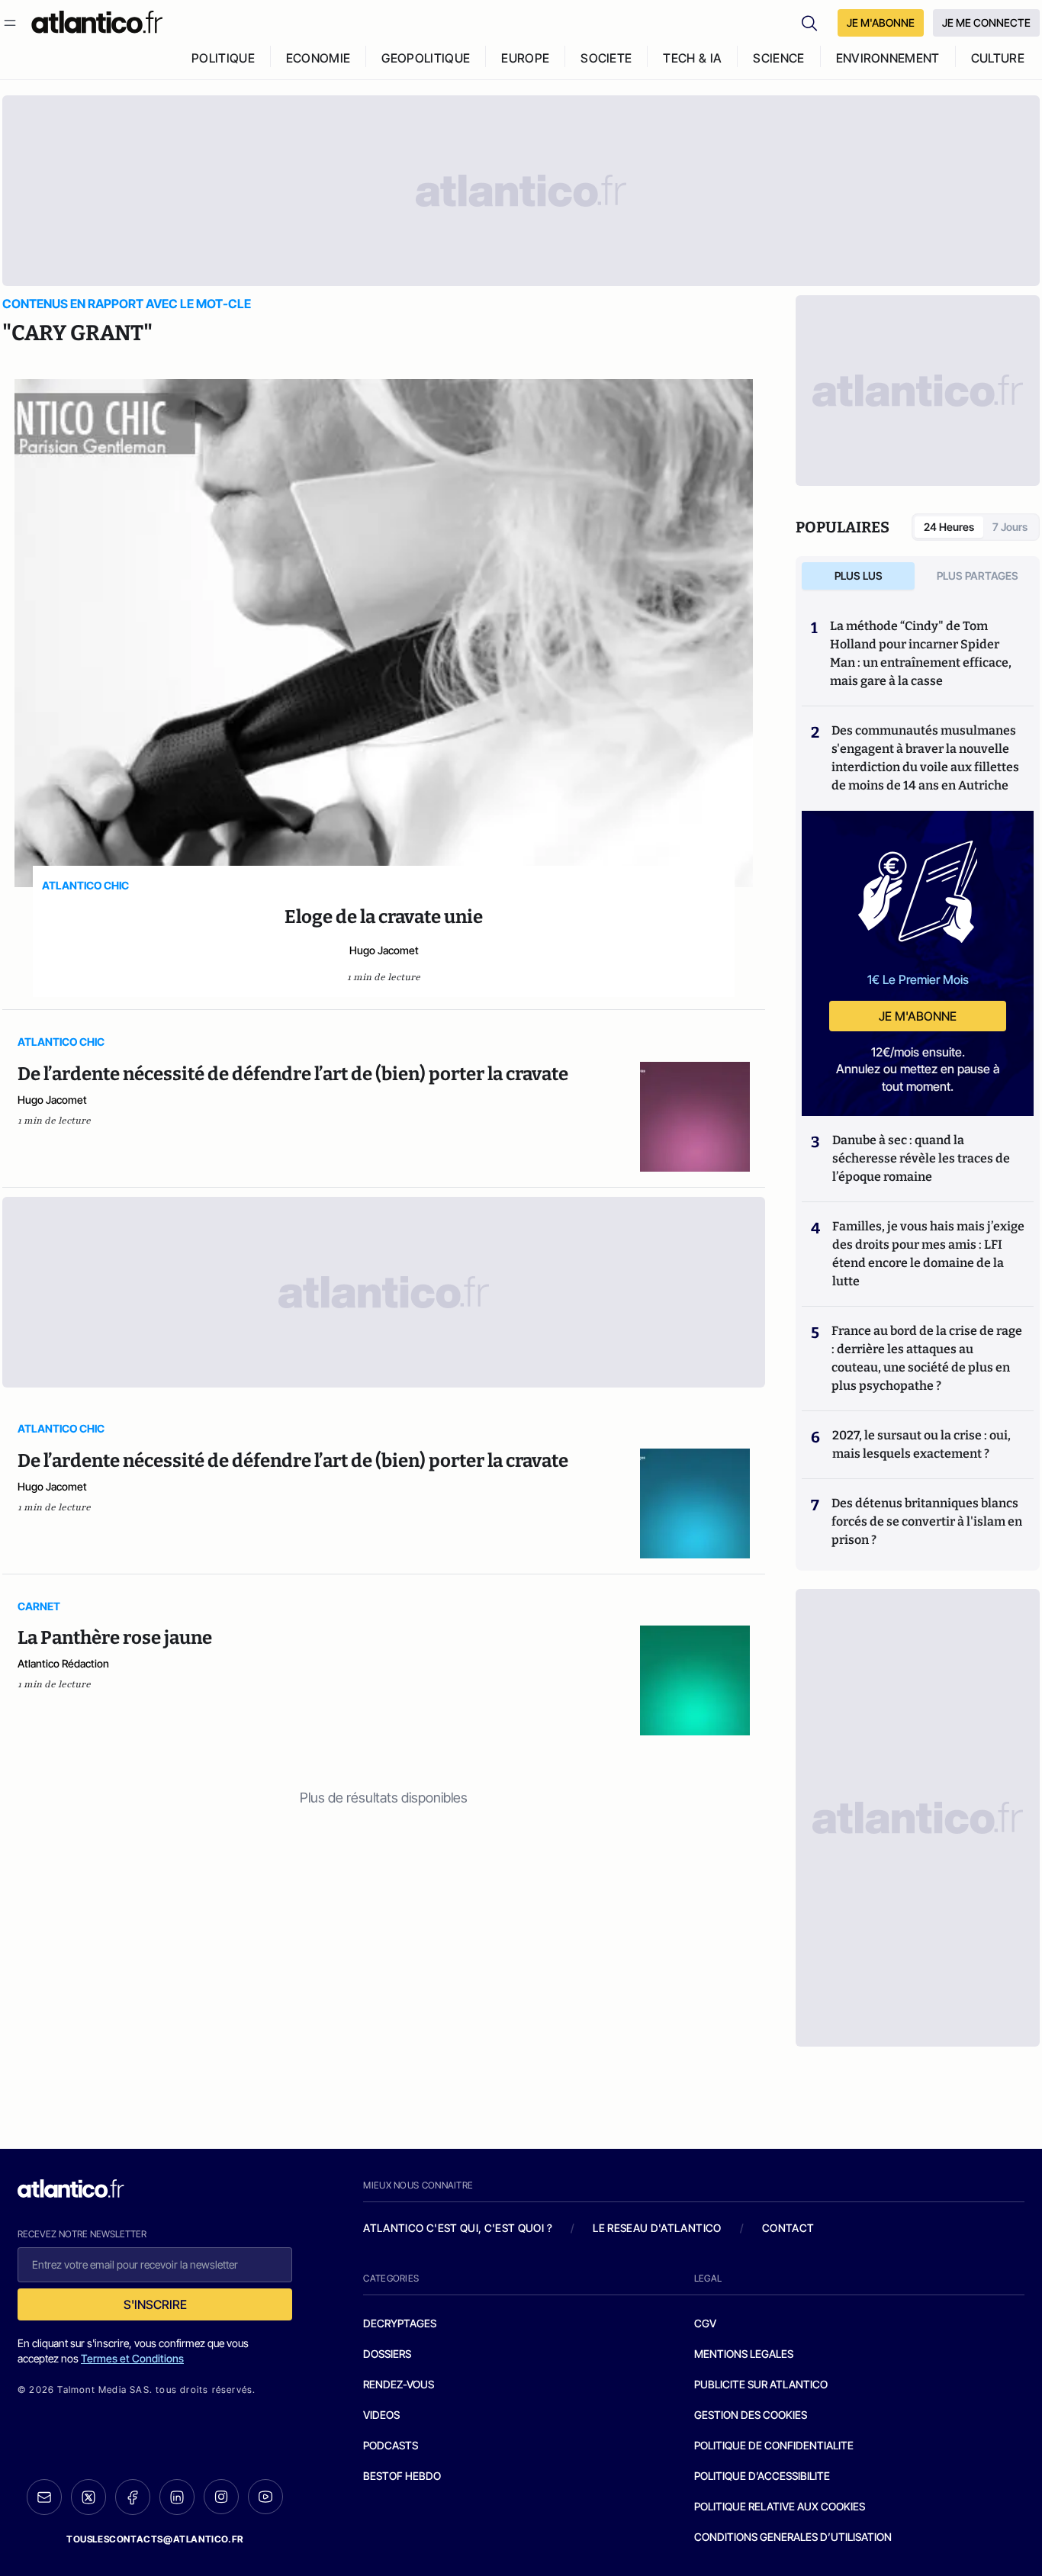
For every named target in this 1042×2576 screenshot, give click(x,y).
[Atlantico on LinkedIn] (177, 2497)
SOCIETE (606, 58)
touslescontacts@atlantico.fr (155, 2539)
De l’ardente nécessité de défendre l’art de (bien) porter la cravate (293, 1074)
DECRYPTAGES (400, 2323)
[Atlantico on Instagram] (221, 2497)
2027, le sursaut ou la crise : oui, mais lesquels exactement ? (921, 1444)
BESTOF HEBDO (402, 2476)
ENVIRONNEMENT (888, 58)
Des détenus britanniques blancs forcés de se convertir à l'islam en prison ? (927, 1521)
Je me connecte (986, 23)
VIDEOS (381, 2415)
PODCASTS (391, 2445)
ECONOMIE (318, 58)
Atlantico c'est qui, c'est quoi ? (458, 2228)
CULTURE (998, 58)
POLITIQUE (223, 58)
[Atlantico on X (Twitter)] (88, 2497)
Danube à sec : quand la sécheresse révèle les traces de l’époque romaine (921, 1158)
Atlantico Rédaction (63, 1663)
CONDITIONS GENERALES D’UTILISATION (793, 2537)
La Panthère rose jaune (115, 1638)
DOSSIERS (387, 2354)
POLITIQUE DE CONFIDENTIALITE (774, 2445)
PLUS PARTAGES (978, 576)
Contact (788, 2228)
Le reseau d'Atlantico (657, 2228)
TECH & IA (692, 58)
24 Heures (949, 527)
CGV (705, 2323)
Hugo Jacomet (384, 950)
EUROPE (525, 58)
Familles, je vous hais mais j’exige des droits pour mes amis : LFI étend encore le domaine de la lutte (928, 1254)
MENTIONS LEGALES (744, 2354)
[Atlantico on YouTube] (265, 2497)
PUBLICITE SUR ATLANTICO (761, 2384)
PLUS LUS (859, 576)
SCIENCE (778, 58)
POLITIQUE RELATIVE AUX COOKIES (780, 2506)
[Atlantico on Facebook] (133, 2497)
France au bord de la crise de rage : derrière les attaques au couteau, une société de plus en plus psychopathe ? (927, 1358)
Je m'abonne (918, 1016)
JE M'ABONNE (881, 23)
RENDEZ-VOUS (399, 2384)
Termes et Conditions (132, 2358)
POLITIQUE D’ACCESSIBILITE (762, 2476)
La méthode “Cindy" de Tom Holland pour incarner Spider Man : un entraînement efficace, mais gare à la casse (921, 653)
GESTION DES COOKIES (751, 2415)
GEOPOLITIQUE (426, 58)
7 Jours (1010, 527)
